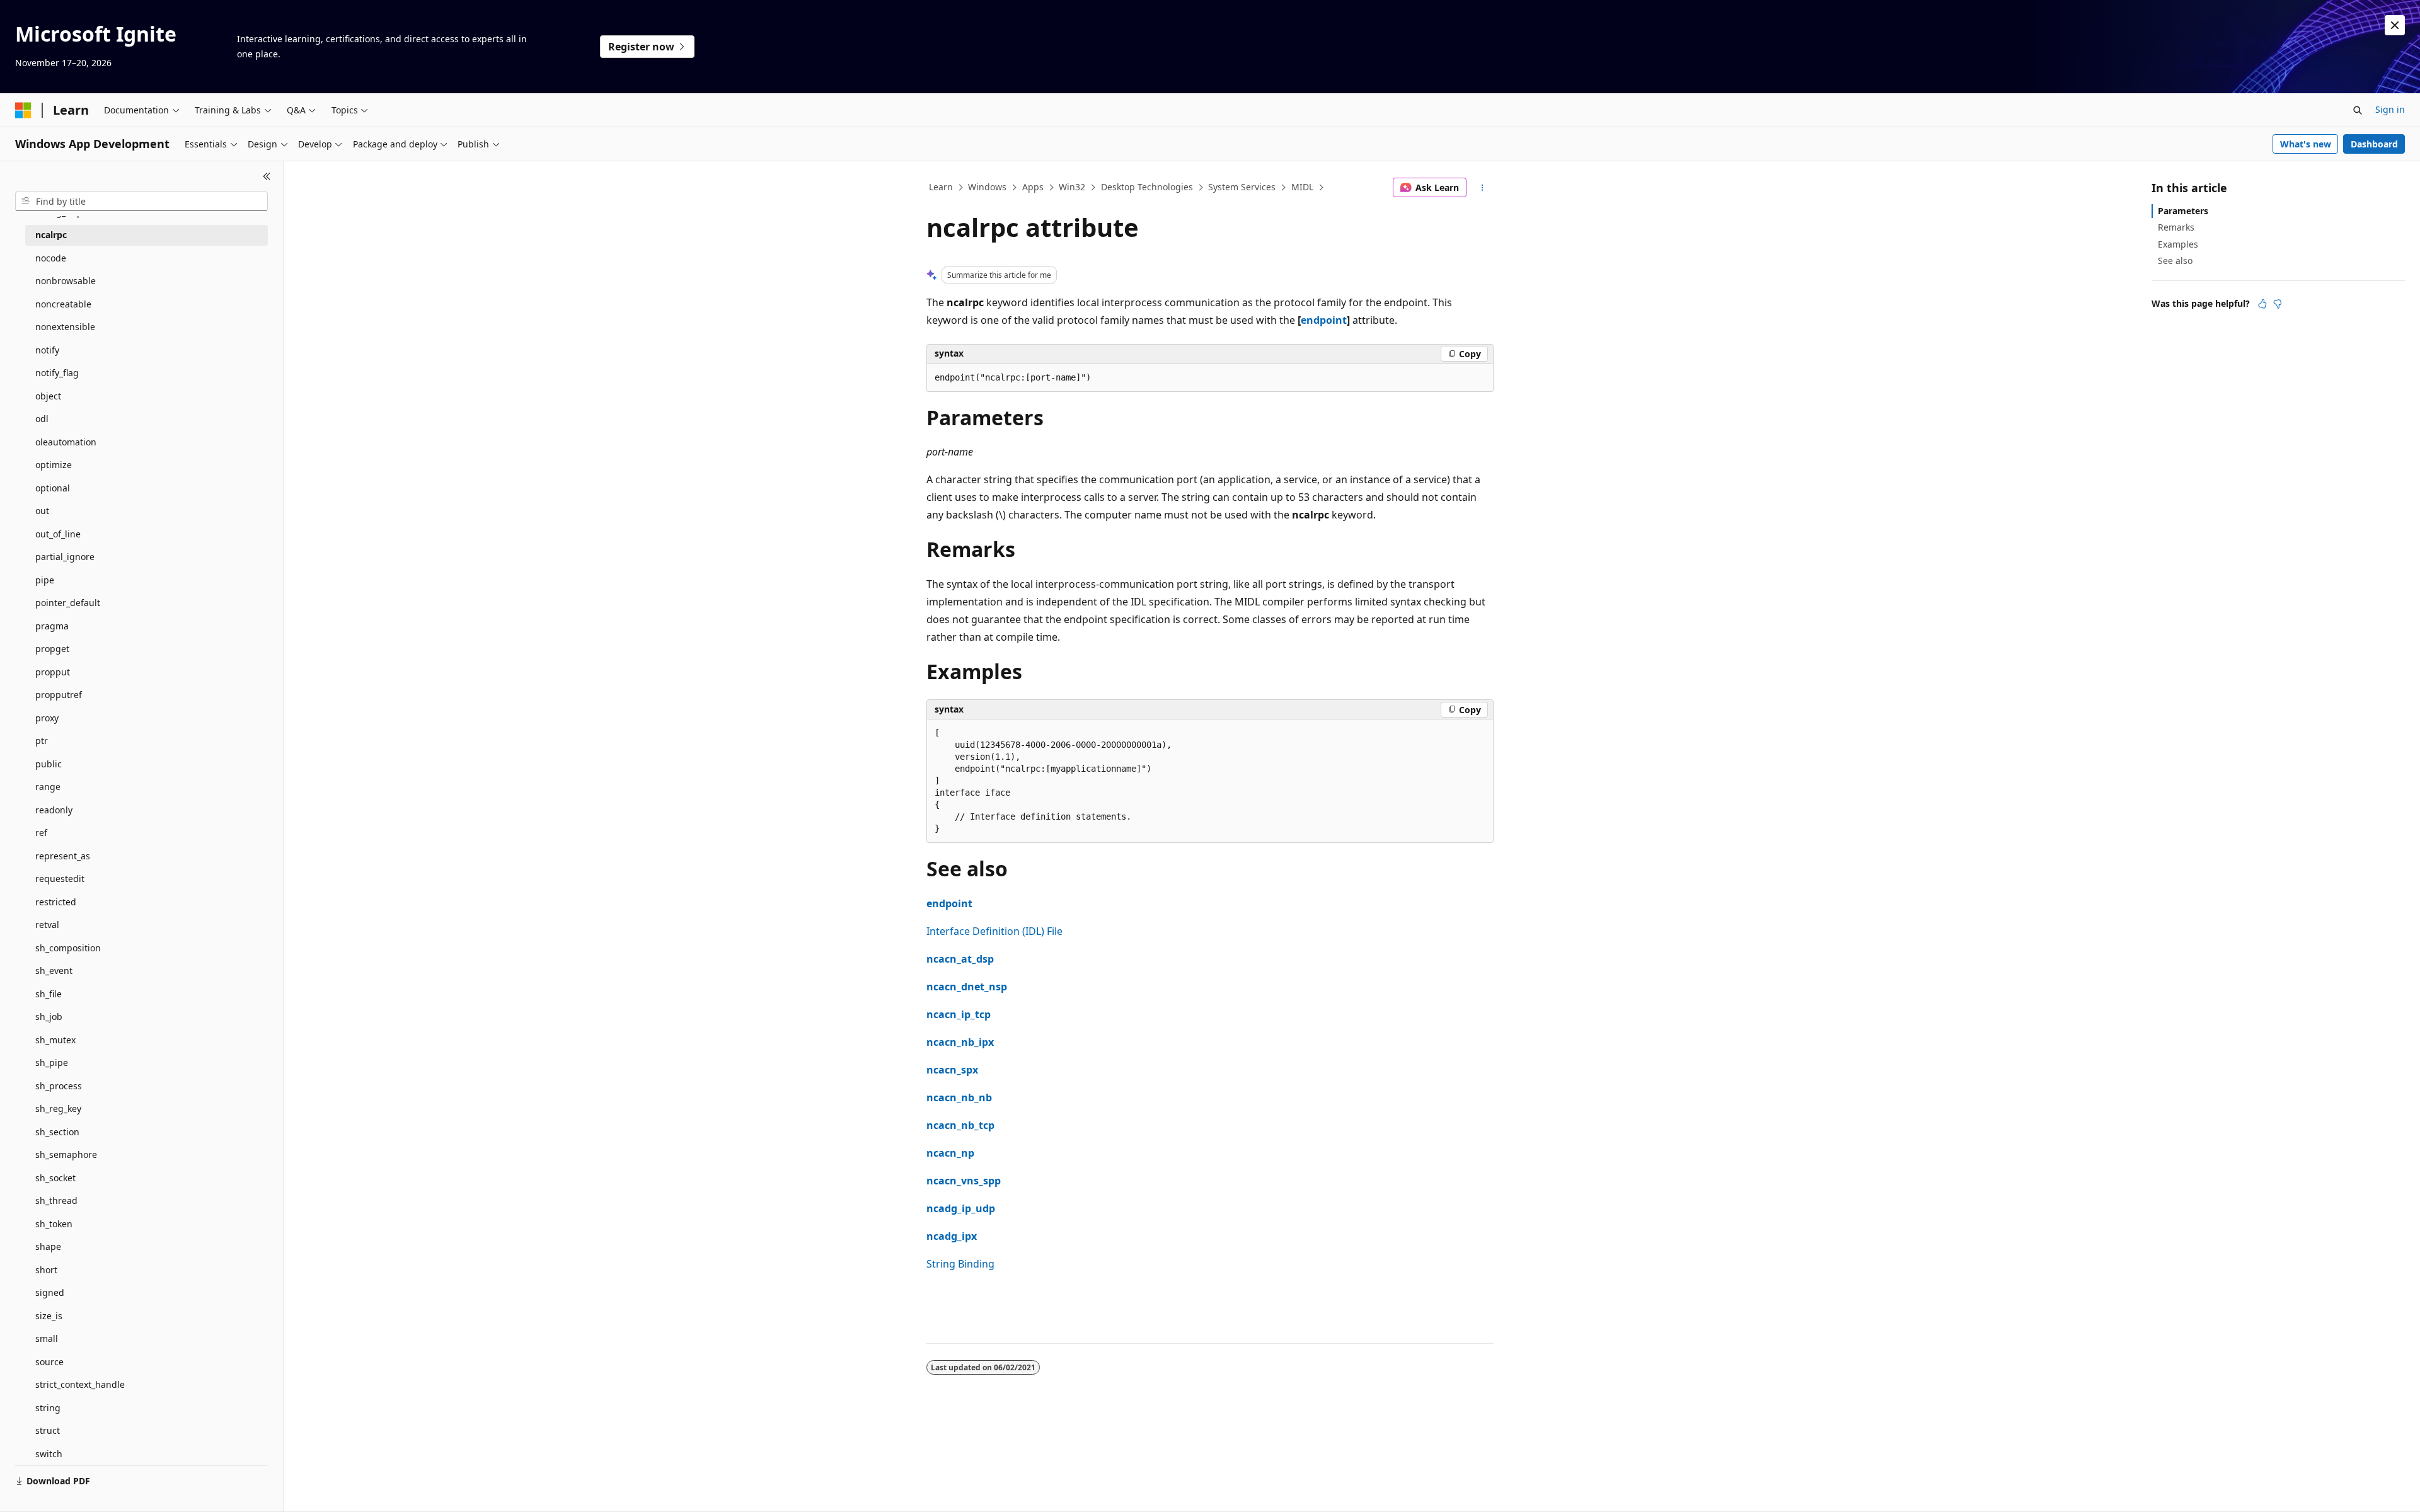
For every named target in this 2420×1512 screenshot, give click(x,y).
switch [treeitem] (49, 1454)
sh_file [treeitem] (49, 994)
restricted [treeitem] (56, 902)
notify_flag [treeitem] (57, 373)
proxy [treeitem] (47, 718)
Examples (2178, 244)
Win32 (1072, 187)
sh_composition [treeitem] (68, 948)
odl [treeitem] (42, 419)
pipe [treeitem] (45, 580)
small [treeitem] (47, 1338)
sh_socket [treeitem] (55, 1178)
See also (2175, 261)
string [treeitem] (48, 1408)
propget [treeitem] (52, 649)
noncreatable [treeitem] (63, 304)
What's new (2306, 144)
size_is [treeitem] (49, 1316)
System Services (1242, 187)
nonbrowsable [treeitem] (66, 281)
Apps (1033, 187)
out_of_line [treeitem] (58, 534)
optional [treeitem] (53, 488)
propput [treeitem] (53, 672)
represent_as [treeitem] (63, 856)
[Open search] (2358, 110)
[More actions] (1483, 188)
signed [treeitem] (50, 1292)
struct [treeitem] (48, 1430)
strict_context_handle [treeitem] (80, 1384)
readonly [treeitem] (54, 810)
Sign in (2390, 109)
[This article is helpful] (2262, 304)
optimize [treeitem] (54, 465)
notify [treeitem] (47, 350)
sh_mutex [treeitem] (55, 1040)
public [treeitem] (49, 764)
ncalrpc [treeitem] (51, 235)
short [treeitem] (46, 1270)
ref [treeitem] (41, 833)
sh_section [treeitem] (57, 1132)
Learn (941, 187)
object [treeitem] (48, 396)
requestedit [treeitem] (60, 879)
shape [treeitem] (48, 1246)
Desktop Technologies (1147, 187)
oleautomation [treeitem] (66, 442)
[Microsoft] (23, 110)
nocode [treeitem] (51, 258)
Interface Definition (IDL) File (994, 931)
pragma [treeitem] (52, 626)
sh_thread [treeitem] (56, 1200)
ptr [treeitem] (42, 741)
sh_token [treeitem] (54, 1224)
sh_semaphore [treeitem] (66, 1154)
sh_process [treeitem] (59, 1086)
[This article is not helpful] (2278, 304)
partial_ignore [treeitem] (65, 557)
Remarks (2176, 227)
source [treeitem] (49, 1362)
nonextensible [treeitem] (65, 327)
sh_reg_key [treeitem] (58, 1108)
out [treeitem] (42, 511)
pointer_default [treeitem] (68, 603)
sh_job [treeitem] (49, 1017)
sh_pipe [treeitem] (52, 1062)
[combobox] (141, 202)
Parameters (2183, 211)
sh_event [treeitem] (54, 971)
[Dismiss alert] (2395, 25)
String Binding (960, 1264)
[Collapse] (267, 176)
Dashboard (2374, 144)
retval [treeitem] (47, 925)
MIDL (1302, 187)
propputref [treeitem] (59, 695)
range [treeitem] (48, 787)
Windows (987, 187)
